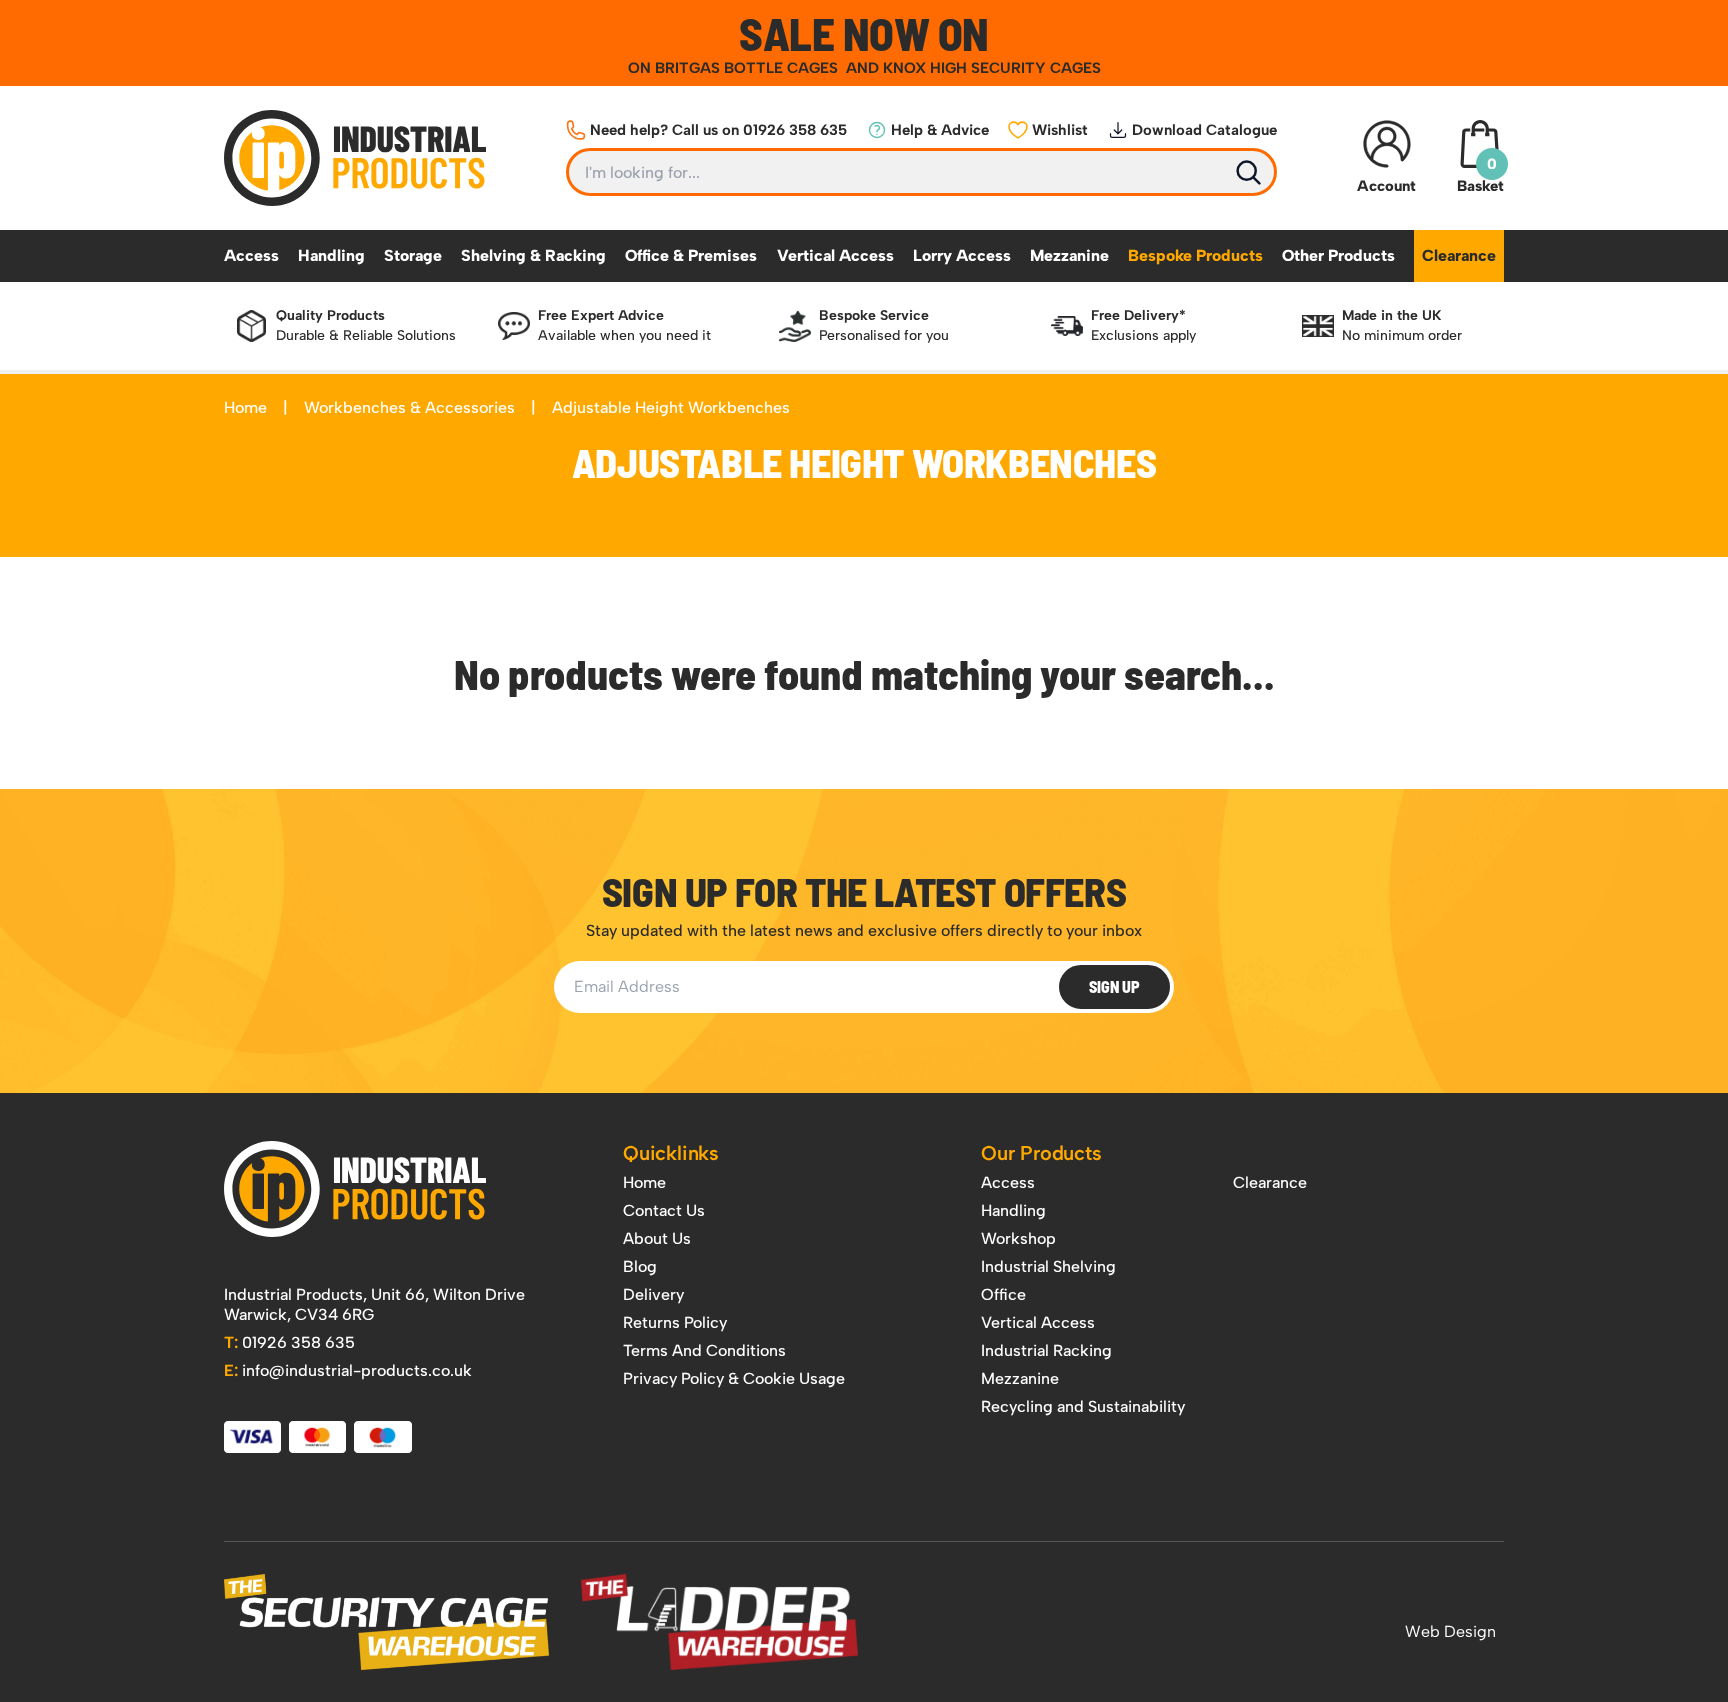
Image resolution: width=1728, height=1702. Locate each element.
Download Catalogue (1204, 130)
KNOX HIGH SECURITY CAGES (992, 68)
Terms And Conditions (704, 1350)
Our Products (1041, 1153)
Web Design (1450, 1631)
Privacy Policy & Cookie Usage (734, 1378)
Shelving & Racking (533, 255)
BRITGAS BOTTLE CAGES (748, 68)
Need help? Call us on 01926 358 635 (718, 130)
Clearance (1459, 255)
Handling (331, 255)
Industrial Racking (1046, 1350)
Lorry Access (962, 255)
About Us (657, 1238)
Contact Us (664, 1210)
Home (245, 407)
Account (1386, 186)
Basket (1480, 175)
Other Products (1338, 255)
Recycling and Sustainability (1083, 1406)
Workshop (1018, 1238)
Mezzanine (1069, 255)
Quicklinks (671, 1153)
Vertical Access (835, 255)
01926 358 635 (289, 1342)
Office (1003, 1294)
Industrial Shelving (1048, 1266)
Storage (413, 255)
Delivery (653, 1294)
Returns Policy (675, 1322)
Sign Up (1114, 986)
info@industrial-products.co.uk (348, 1370)
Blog (640, 1266)
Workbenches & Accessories (409, 407)
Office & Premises (691, 255)
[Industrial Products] (355, 1189)
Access (251, 255)
